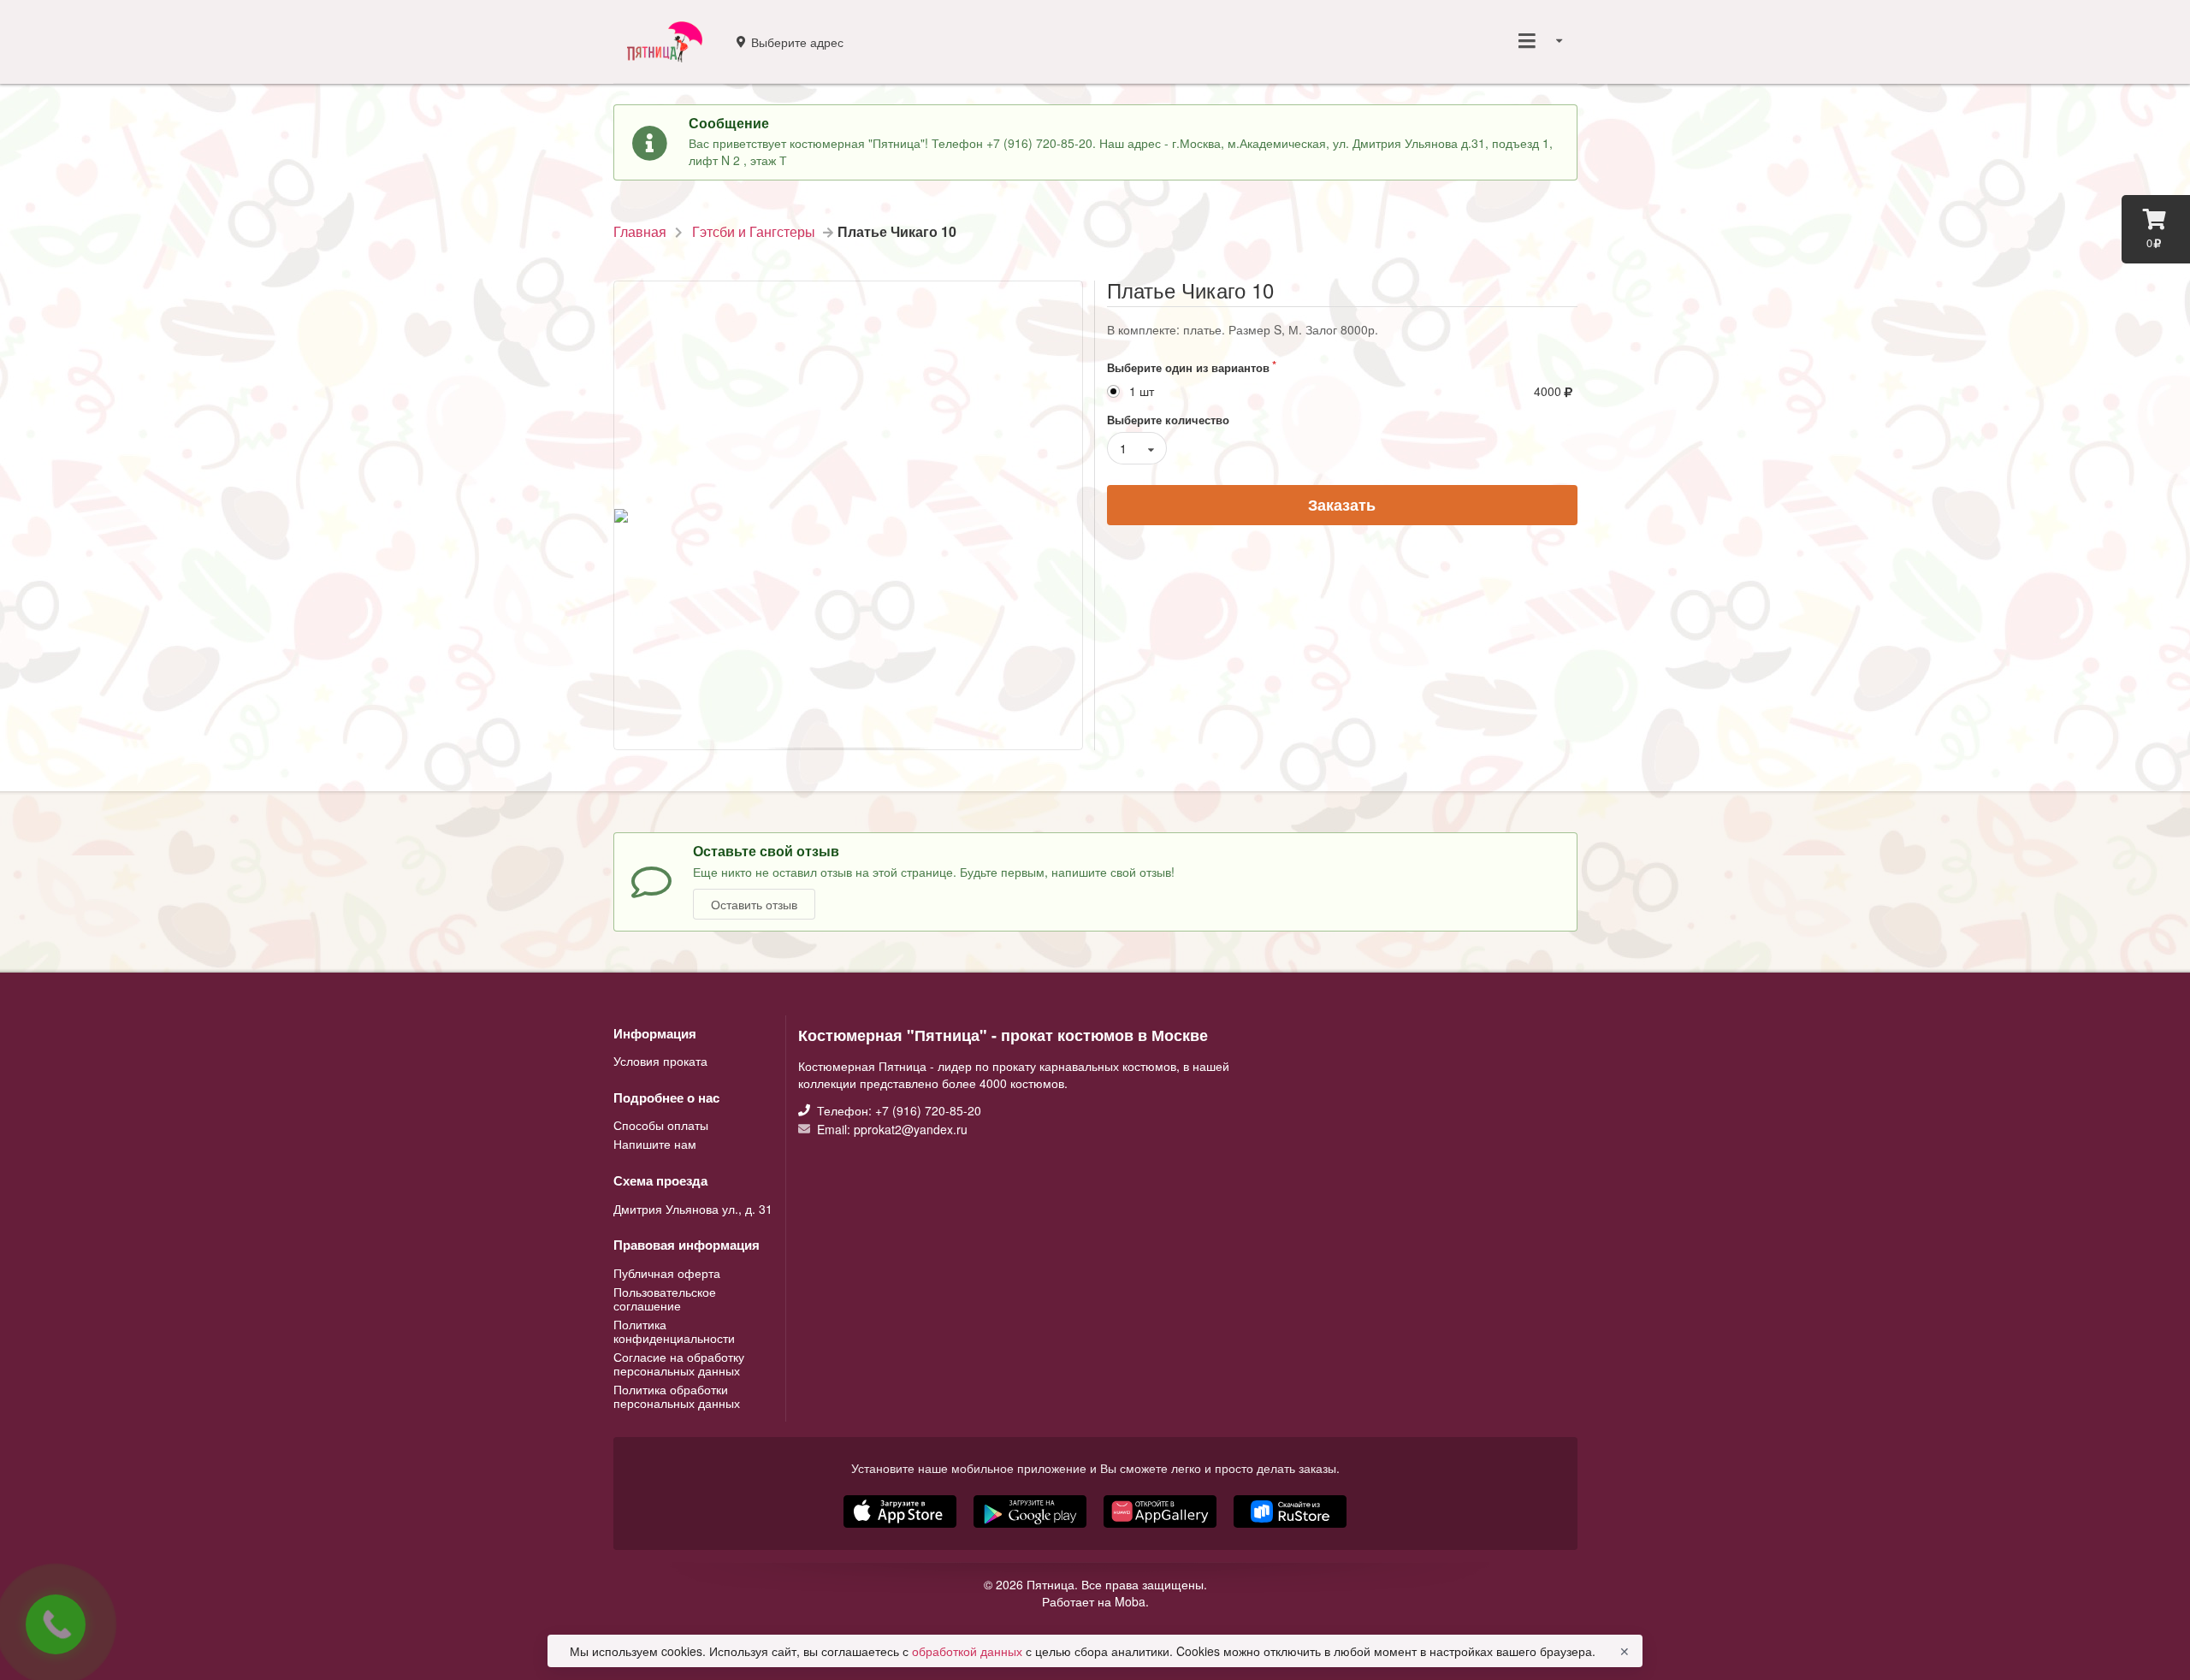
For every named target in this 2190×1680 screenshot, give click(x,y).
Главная (640, 232)
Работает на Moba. (1095, 1601)
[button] (1162, 1529)
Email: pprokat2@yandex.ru (891, 1128)
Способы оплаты (661, 1126)
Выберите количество (1168, 420)
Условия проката (660, 1061)
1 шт (1142, 391)
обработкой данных (969, 1651)
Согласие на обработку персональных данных (679, 1364)
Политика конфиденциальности (674, 1331)
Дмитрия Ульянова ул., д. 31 (693, 1209)
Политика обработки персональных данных (677, 1395)
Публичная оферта (667, 1274)
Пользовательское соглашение (665, 1298)
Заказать (1342, 505)
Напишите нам (655, 1143)
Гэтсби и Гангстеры (754, 232)
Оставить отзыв (754, 904)
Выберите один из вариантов (1188, 367)
